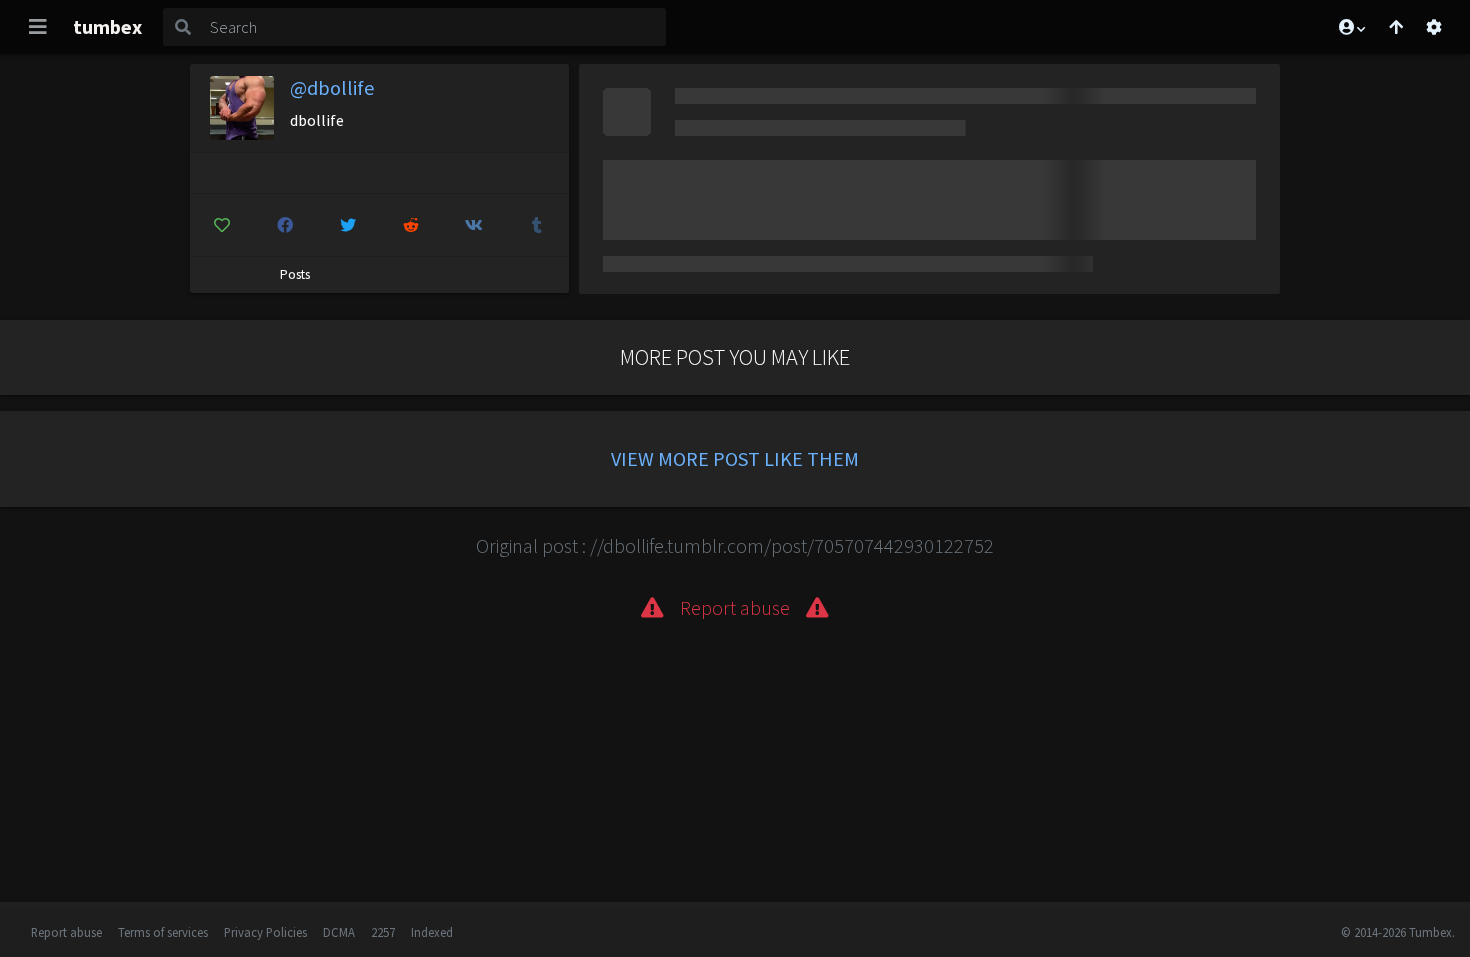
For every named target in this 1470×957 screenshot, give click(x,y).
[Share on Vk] (474, 225)
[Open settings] (1434, 27)
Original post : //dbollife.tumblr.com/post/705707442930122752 (735, 545)
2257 (383, 932)
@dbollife (332, 87)
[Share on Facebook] (285, 225)
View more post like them (735, 458)
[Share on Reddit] (411, 225)
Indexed (432, 932)
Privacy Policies (265, 932)
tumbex (107, 26)
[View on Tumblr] (537, 225)
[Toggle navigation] (38, 27)
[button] (1351, 27)
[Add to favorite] (222, 225)
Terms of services (163, 932)
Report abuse (66, 932)
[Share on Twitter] (348, 225)
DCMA (339, 932)
